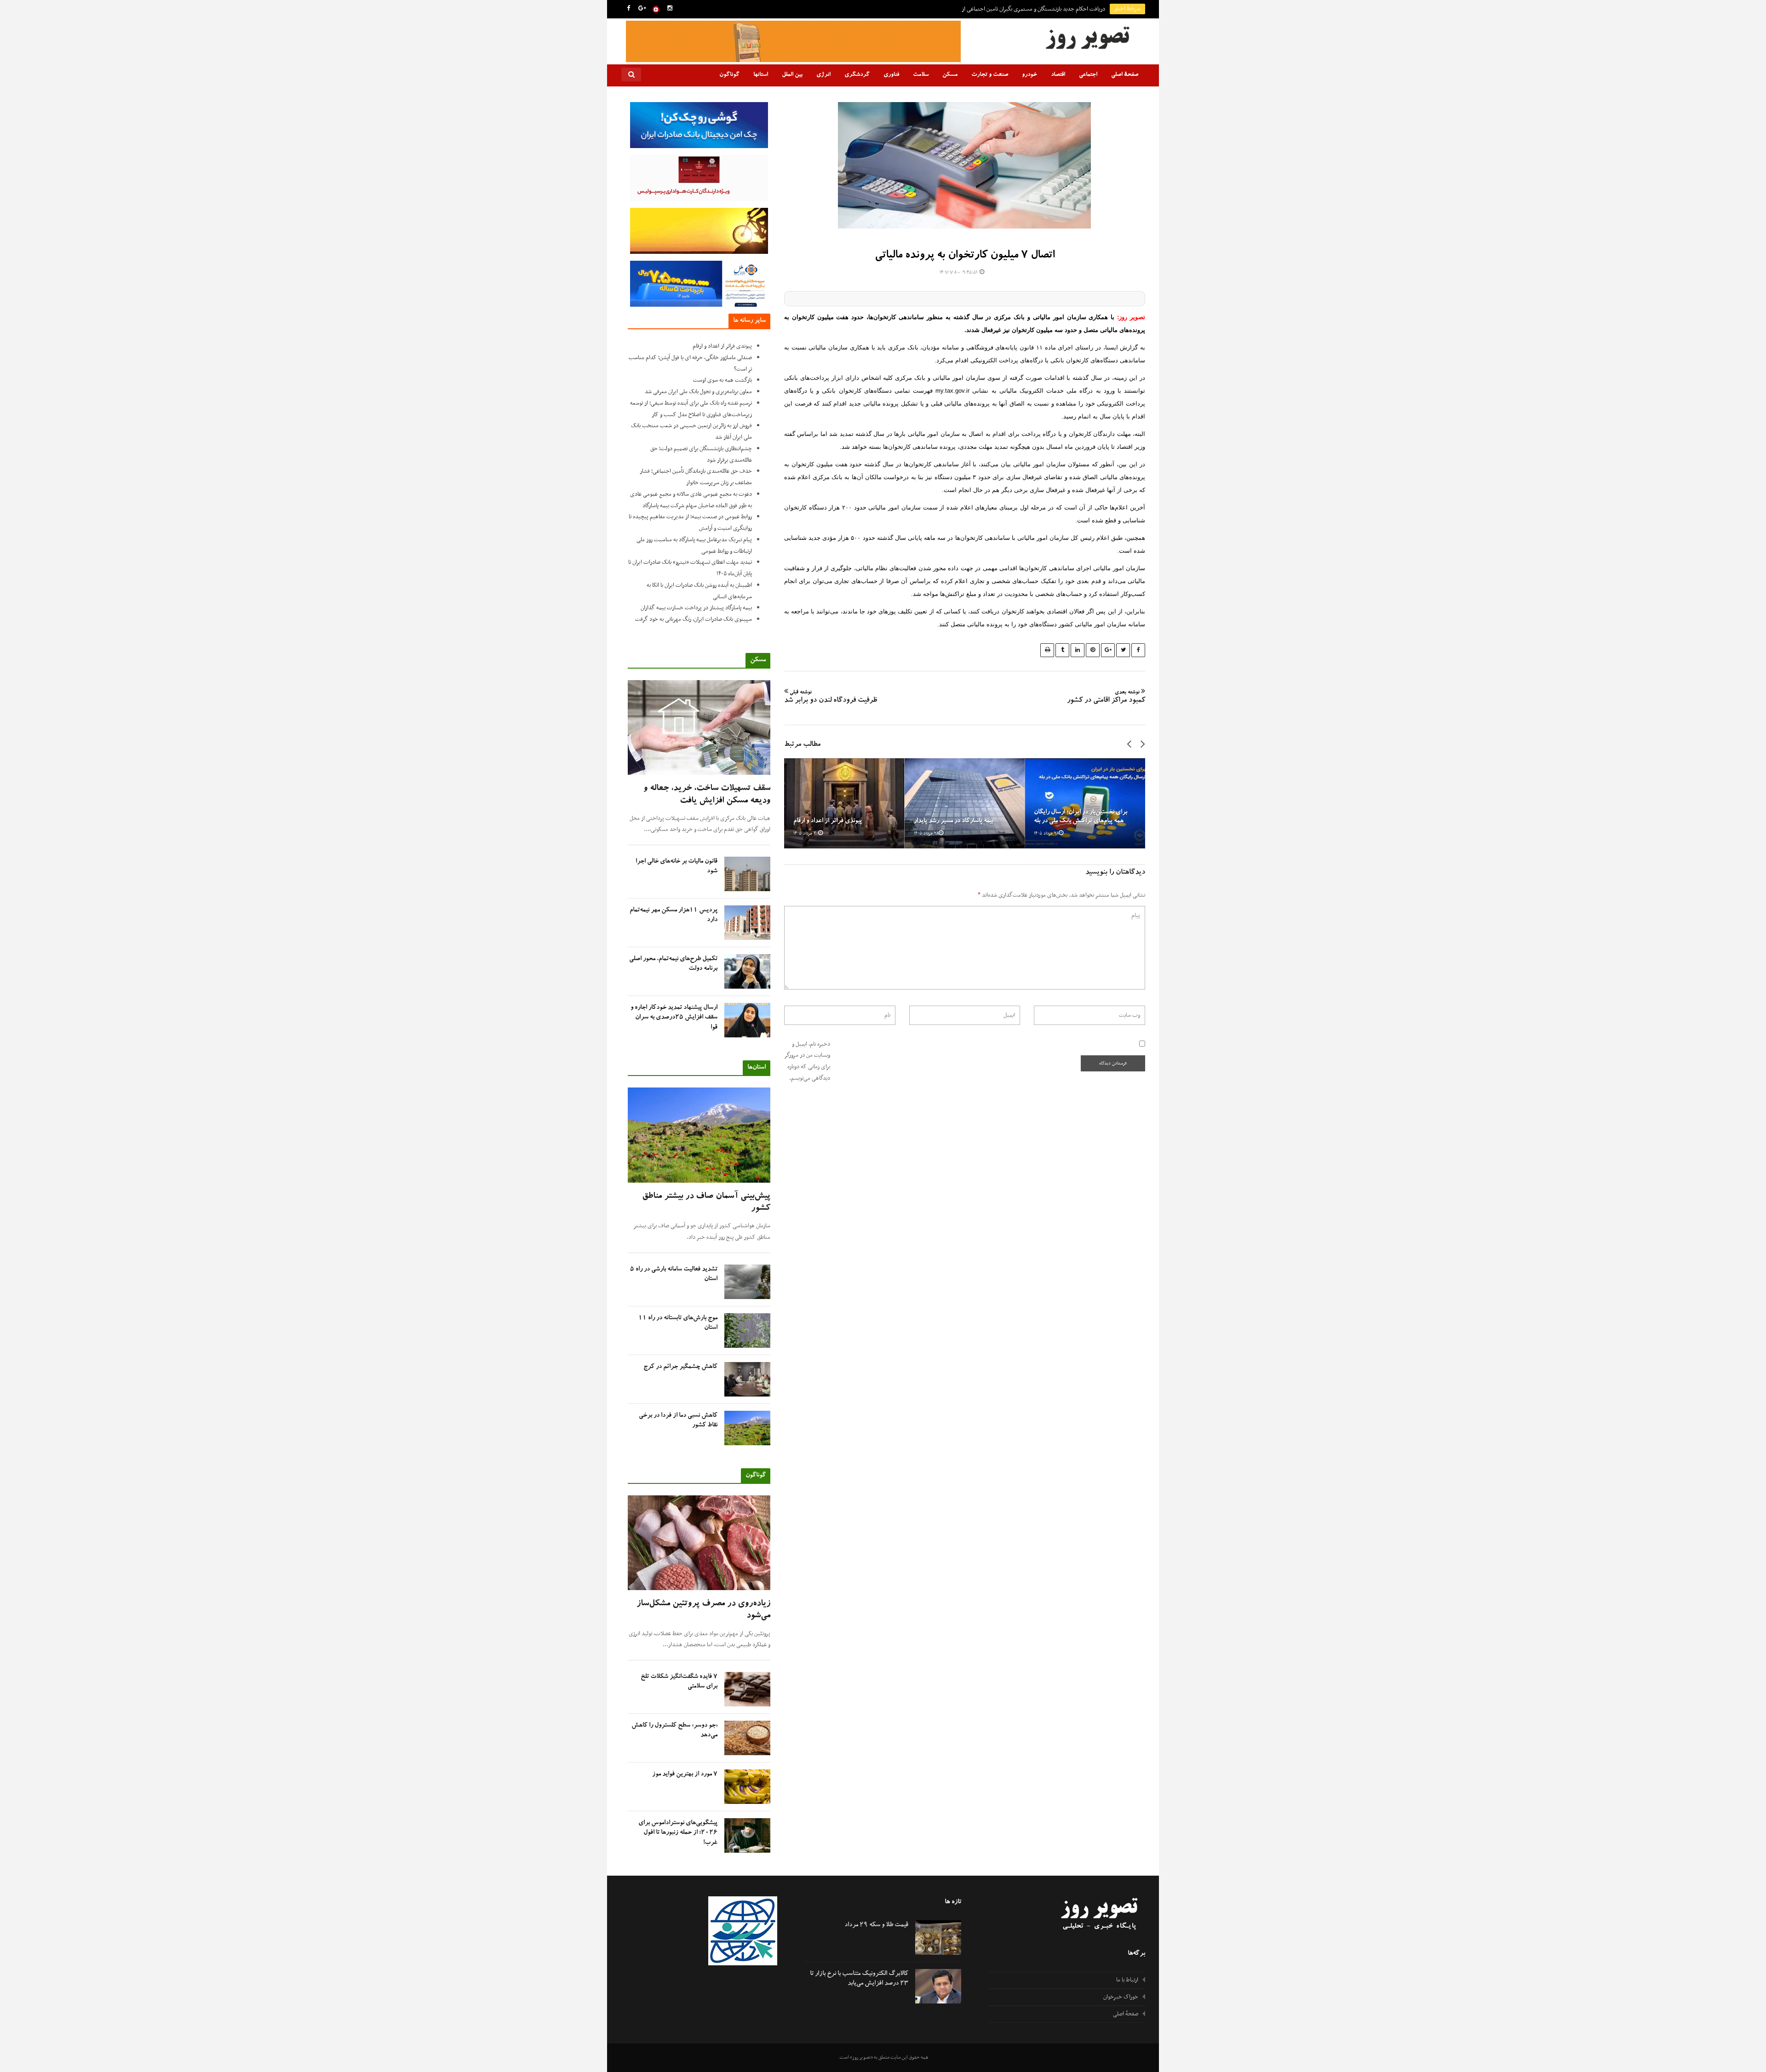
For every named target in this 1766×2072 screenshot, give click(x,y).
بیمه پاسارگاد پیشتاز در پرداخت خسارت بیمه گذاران (696, 608)
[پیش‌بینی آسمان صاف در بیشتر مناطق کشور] (699, 1135)
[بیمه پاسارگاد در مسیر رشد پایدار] (965, 803)
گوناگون (729, 75)
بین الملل (792, 75)
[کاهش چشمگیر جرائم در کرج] (747, 1379)
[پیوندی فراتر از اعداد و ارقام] (844, 803)
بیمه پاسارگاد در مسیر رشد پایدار (954, 821)
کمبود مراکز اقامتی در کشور (1106, 698)
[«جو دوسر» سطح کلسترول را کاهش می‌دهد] (747, 1738)
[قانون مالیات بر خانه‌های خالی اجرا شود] (747, 874)
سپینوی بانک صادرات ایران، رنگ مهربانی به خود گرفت (694, 619)
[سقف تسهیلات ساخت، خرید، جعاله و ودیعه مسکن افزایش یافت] (699, 728)
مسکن (950, 75)
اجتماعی (1088, 75)
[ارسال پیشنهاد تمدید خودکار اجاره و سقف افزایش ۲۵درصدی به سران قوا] (747, 1020)
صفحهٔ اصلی (1125, 75)
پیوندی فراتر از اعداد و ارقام (828, 821)
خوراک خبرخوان (1121, 1997)
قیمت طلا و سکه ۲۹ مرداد (876, 1925)
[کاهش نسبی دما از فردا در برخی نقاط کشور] (747, 1428)
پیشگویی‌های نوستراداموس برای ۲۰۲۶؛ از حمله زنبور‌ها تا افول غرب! (678, 1833)
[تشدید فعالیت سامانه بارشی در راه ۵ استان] (747, 1282)
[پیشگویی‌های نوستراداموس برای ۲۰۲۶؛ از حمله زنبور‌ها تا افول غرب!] (747, 1835)
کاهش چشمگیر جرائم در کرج (680, 1367)
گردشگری (857, 75)
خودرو (1029, 75)
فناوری (891, 75)
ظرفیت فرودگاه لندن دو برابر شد (831, 698)
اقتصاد (1058, 75)
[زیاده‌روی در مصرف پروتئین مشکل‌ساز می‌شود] (699, 1543)
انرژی (823, 75)
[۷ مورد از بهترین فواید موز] (747, 1787)
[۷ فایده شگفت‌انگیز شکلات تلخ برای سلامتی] (747, 1689)
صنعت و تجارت (990, 75)
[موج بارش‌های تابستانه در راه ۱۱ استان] (747, 1331)
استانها (761, 75)
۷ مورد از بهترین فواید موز (685, 1774)
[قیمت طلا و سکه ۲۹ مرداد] (938, 1937)
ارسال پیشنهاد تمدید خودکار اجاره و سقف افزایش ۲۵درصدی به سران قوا (674, 1018)
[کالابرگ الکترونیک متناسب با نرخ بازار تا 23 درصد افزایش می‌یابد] (938, 1986)
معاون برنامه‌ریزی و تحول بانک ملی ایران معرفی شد (698, 392)
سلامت (921, 75)
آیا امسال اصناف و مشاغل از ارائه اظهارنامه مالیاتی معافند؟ (1043, 9)
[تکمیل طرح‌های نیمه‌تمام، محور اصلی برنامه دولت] (747, 971)
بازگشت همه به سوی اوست (722, 380)
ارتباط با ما (1127, 1980)
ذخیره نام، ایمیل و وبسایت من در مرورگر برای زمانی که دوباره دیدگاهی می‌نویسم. (807, 1061)
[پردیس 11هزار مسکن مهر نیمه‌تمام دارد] (747, 923)
